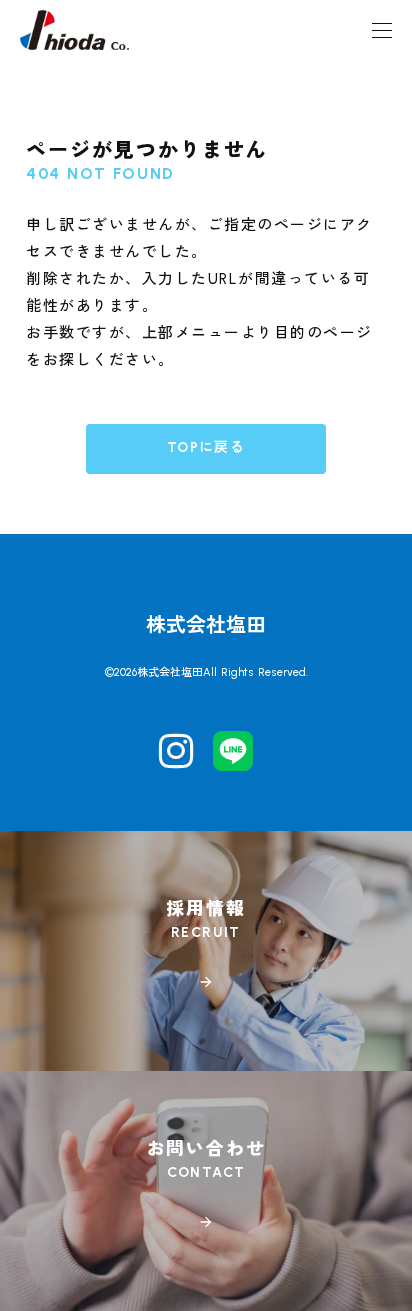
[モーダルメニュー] (382, 30)
